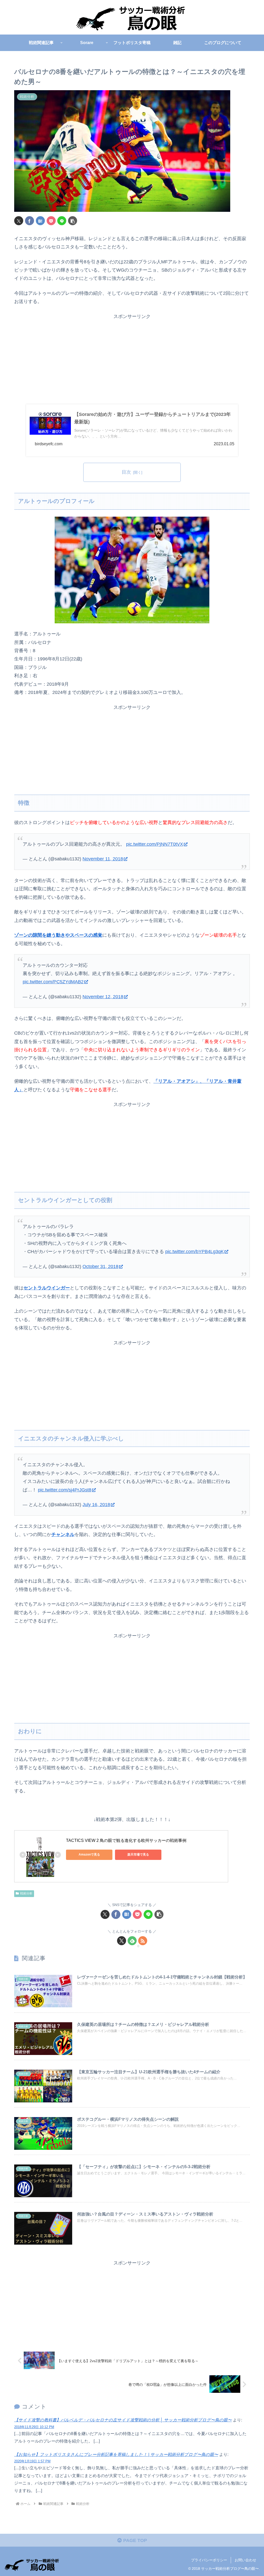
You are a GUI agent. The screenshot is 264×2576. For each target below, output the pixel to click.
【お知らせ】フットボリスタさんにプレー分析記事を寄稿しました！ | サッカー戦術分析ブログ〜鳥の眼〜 (116, 2454)
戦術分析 (26, 1893)
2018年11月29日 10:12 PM (34, 2427)
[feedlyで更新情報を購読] (132, 1941)
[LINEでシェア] (62, 221)
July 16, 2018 (96, 1505)
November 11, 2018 (103, 859)
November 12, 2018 (103, 997)
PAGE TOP (134, 2540)
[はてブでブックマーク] (40, 221)
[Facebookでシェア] (30, 221)
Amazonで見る (89, 1855)
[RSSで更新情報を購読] (143, 1941)
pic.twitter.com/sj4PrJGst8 (65, 1490)
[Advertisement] (132, 357)
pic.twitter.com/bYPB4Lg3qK (195, 1252)
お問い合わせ (245, 2560)
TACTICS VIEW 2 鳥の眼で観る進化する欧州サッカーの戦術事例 (126, 1840)
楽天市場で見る (138, 1855)
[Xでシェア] (19, 221)
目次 (126, 472)
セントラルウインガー (47, 1288)
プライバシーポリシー (209, 2560)
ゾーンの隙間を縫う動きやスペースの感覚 (58, 935)
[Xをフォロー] (122, 1941)
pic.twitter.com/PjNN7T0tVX (155, 844)
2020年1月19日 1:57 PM (32, 2461)
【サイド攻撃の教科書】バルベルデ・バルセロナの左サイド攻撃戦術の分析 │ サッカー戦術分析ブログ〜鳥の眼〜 (123, 2420)
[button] (73, 221)
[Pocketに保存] (51, 221)
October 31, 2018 (100, 1266)
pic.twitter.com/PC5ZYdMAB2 (53, 982)
